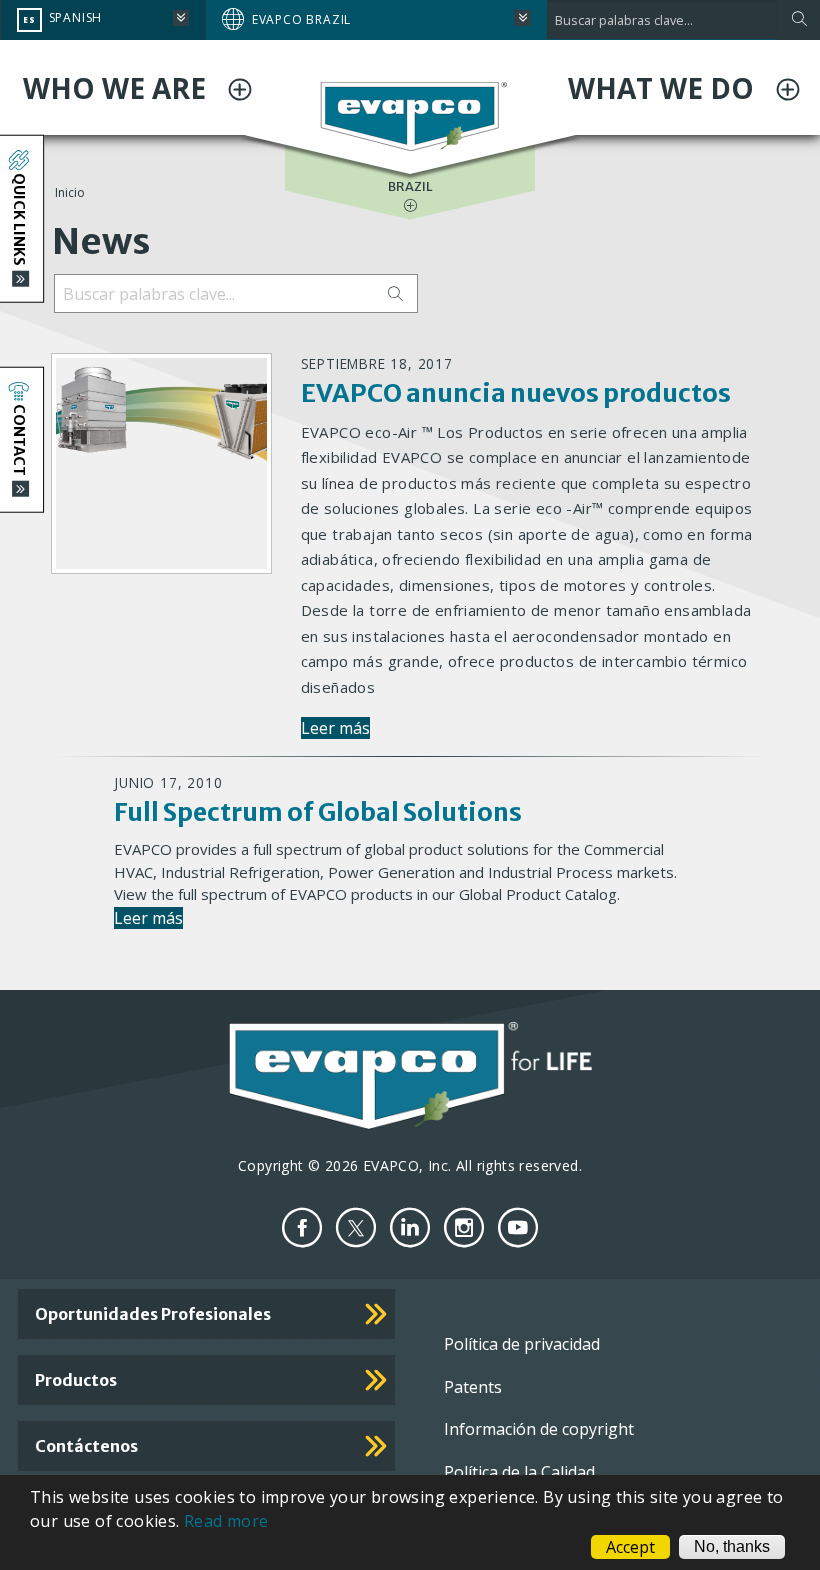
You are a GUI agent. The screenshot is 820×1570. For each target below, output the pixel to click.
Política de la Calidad (519, 1472)
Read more (226, 1521)
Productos (76, 1380)
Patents (473, 1387)
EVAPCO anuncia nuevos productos (516, 393)
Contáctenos (86, 1446)
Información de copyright (539, 1429)
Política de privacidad (522, 1344)
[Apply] (798, 20)
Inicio (70, 192)
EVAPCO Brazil (301, 19)
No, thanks (732, 1546)
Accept (630, 1547)
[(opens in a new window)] (302, 1227)
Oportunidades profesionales (153, 1314)
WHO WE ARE (118, 88)
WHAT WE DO (664, 88)
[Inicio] (410, 115)
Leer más (335, 728)
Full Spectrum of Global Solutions (318, 812)
